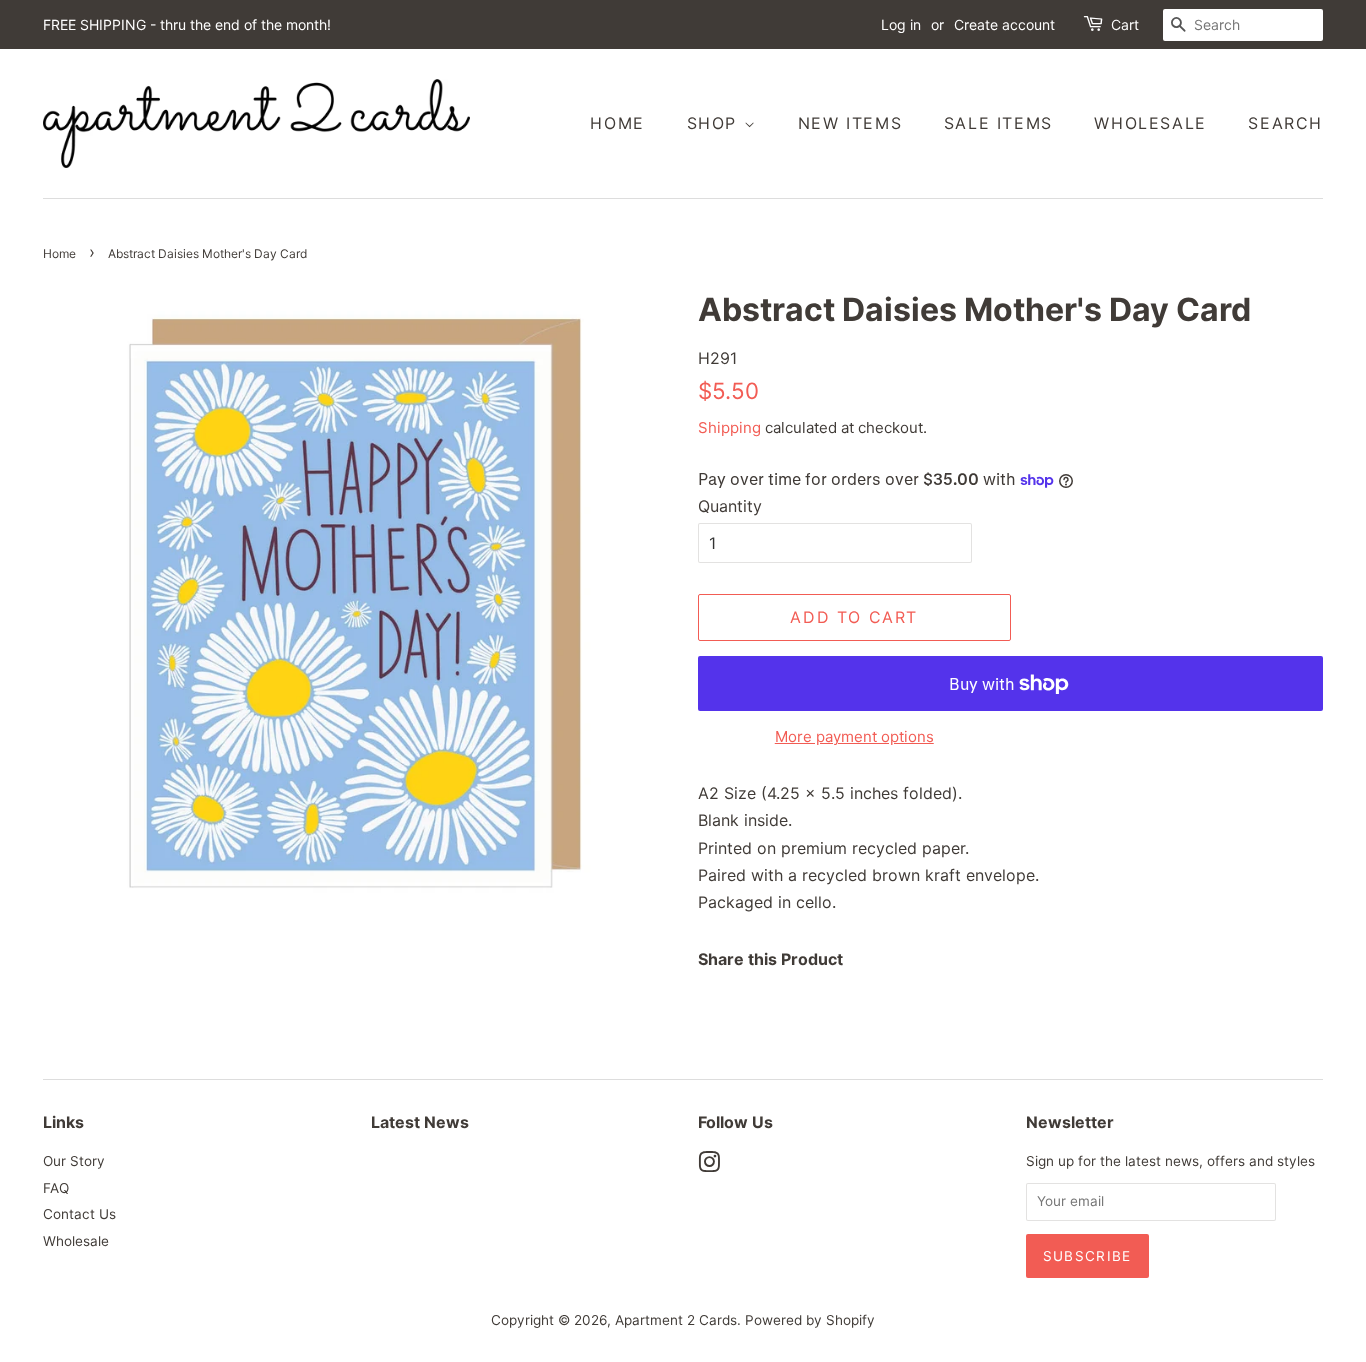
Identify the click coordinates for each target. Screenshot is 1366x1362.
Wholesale (1150, 123)
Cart (1125, 24)
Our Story (74, 1161)
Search (1285, 123)
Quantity (730, 506)
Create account (1004, 24)
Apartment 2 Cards (676, 1320)
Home (617, 123)
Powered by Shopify (810, 1320)
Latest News (420, 1122)
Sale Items (998, 123)
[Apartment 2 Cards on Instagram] (709, 1166)
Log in (901, 24)
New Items (850, 123)
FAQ (56, 1188)
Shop (715, 123)
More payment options (854, 736)
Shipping (729, 427)
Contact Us (79, 1214)
